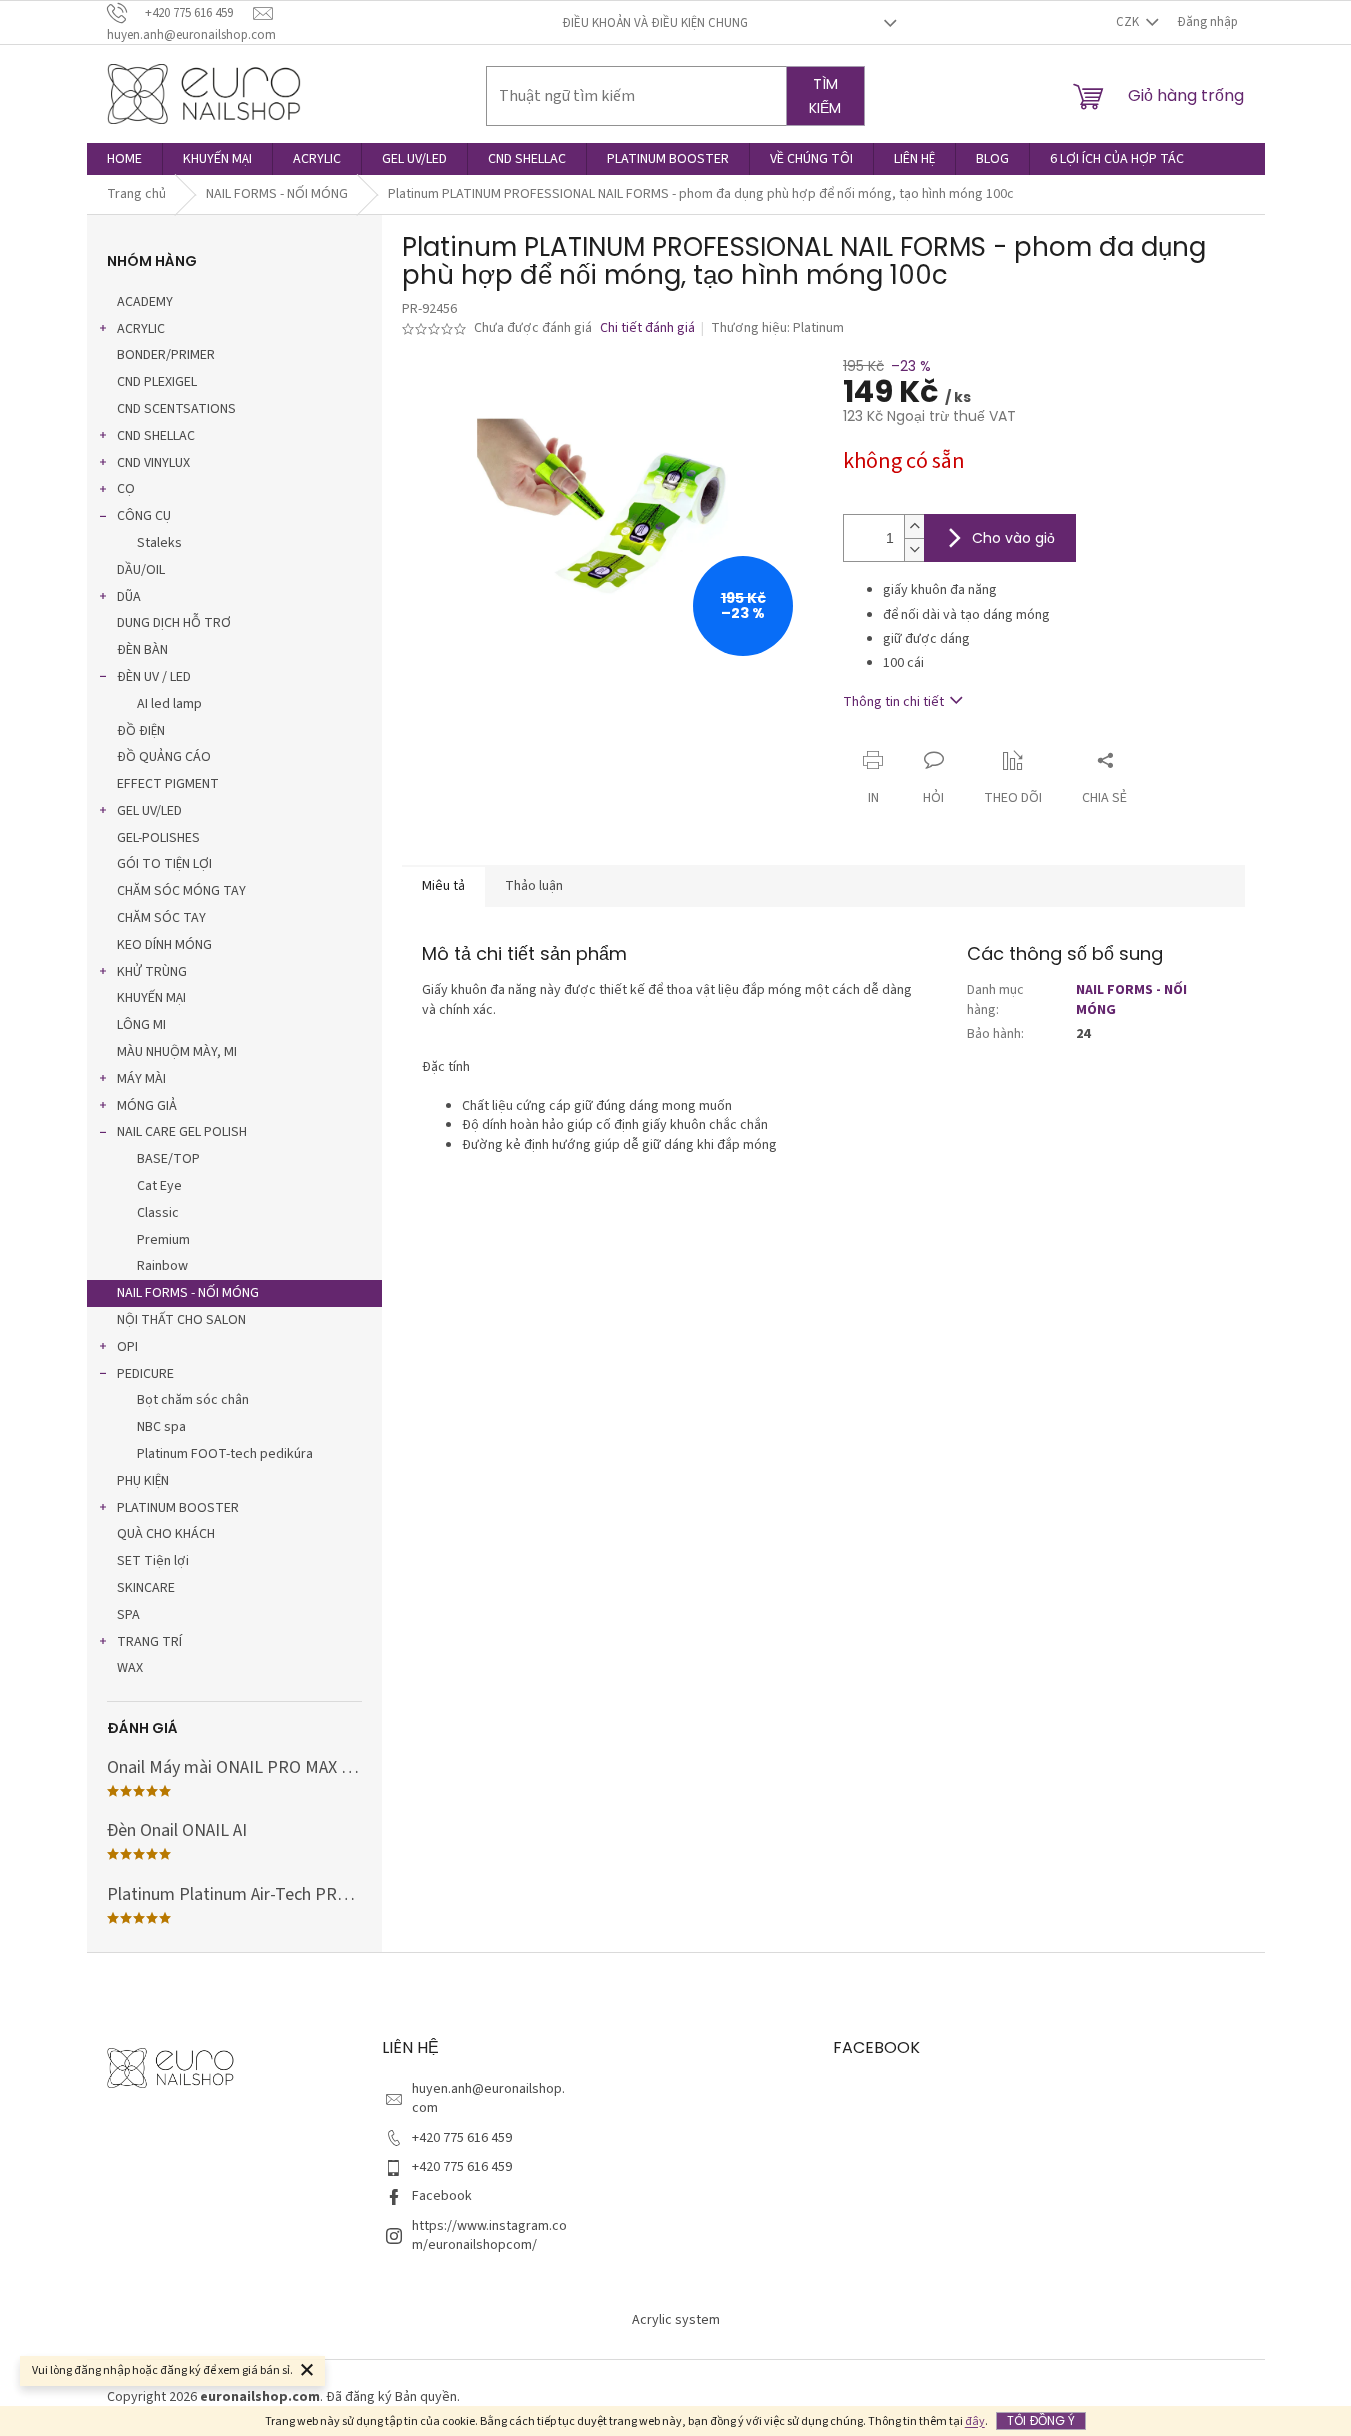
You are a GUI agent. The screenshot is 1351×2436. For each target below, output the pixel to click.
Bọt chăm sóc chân (193, 1400)
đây (975, 2421)
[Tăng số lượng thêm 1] (914, 526)
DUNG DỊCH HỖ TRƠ (174, 623)
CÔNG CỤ (144, 516)
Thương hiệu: (777, 328)
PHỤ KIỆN (143, 1481)
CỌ (126, 489)
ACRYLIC (141, 329)
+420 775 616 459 (462, 2138)
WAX (130, 1668)
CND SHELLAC (156, 436)
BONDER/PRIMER (166, 355)
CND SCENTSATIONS (176, 409)
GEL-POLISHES (158, 838)
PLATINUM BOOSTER (178, 1508)
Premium (163, 1240)
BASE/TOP (168, 1159)
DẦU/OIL (141, 570)
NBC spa (161, 1427)
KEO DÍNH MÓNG (164, 945)
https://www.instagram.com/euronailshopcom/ (489, 2235)
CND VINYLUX (153, 463)
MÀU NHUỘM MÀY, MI (177, 1052)
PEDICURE (145, 1374)
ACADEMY (145, 302)
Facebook (442, 2196)
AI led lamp (169, 704)
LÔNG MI (141, 1025)
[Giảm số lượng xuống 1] (914, 549)
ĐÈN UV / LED (154, 677)
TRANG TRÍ (149, 1642)
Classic (158, 1213)
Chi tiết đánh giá (647, 328)
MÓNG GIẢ (147, 1106)
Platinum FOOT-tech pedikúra (225, 1454)
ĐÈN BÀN (142, 650)
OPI (127, 1347)
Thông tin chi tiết (893, 702)
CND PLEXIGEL (157, 382)
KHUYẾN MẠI (151, 998)
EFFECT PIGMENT (168, 784)
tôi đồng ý (1041, 2420)
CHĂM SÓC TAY (161, 918)
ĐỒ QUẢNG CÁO (164, 757)
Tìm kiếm (825, 96)
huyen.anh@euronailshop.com (488, 2098)
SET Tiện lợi (153, 1561)
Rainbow (162, 1266)
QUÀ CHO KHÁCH (166, 1534)
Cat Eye (159, 1186)
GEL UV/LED (149, 811)
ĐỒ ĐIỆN (141, 731)
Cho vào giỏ (1013, 538)
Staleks (159, 543)
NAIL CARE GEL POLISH (182, 1132)
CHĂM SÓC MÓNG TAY (181, 891)
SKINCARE (146, 1588)
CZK (1129, 22)
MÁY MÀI (141, 1079)
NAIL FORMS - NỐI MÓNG (188, 1293)
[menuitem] (124, 159)
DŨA (129, 597)
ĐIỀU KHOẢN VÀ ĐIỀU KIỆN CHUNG (655, 23)
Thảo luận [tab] (534, 886)
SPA (128, 1615)
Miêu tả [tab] (443, 886)
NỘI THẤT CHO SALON (181, 1320)
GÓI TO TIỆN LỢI (164, 864)
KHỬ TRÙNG (152, 972)
